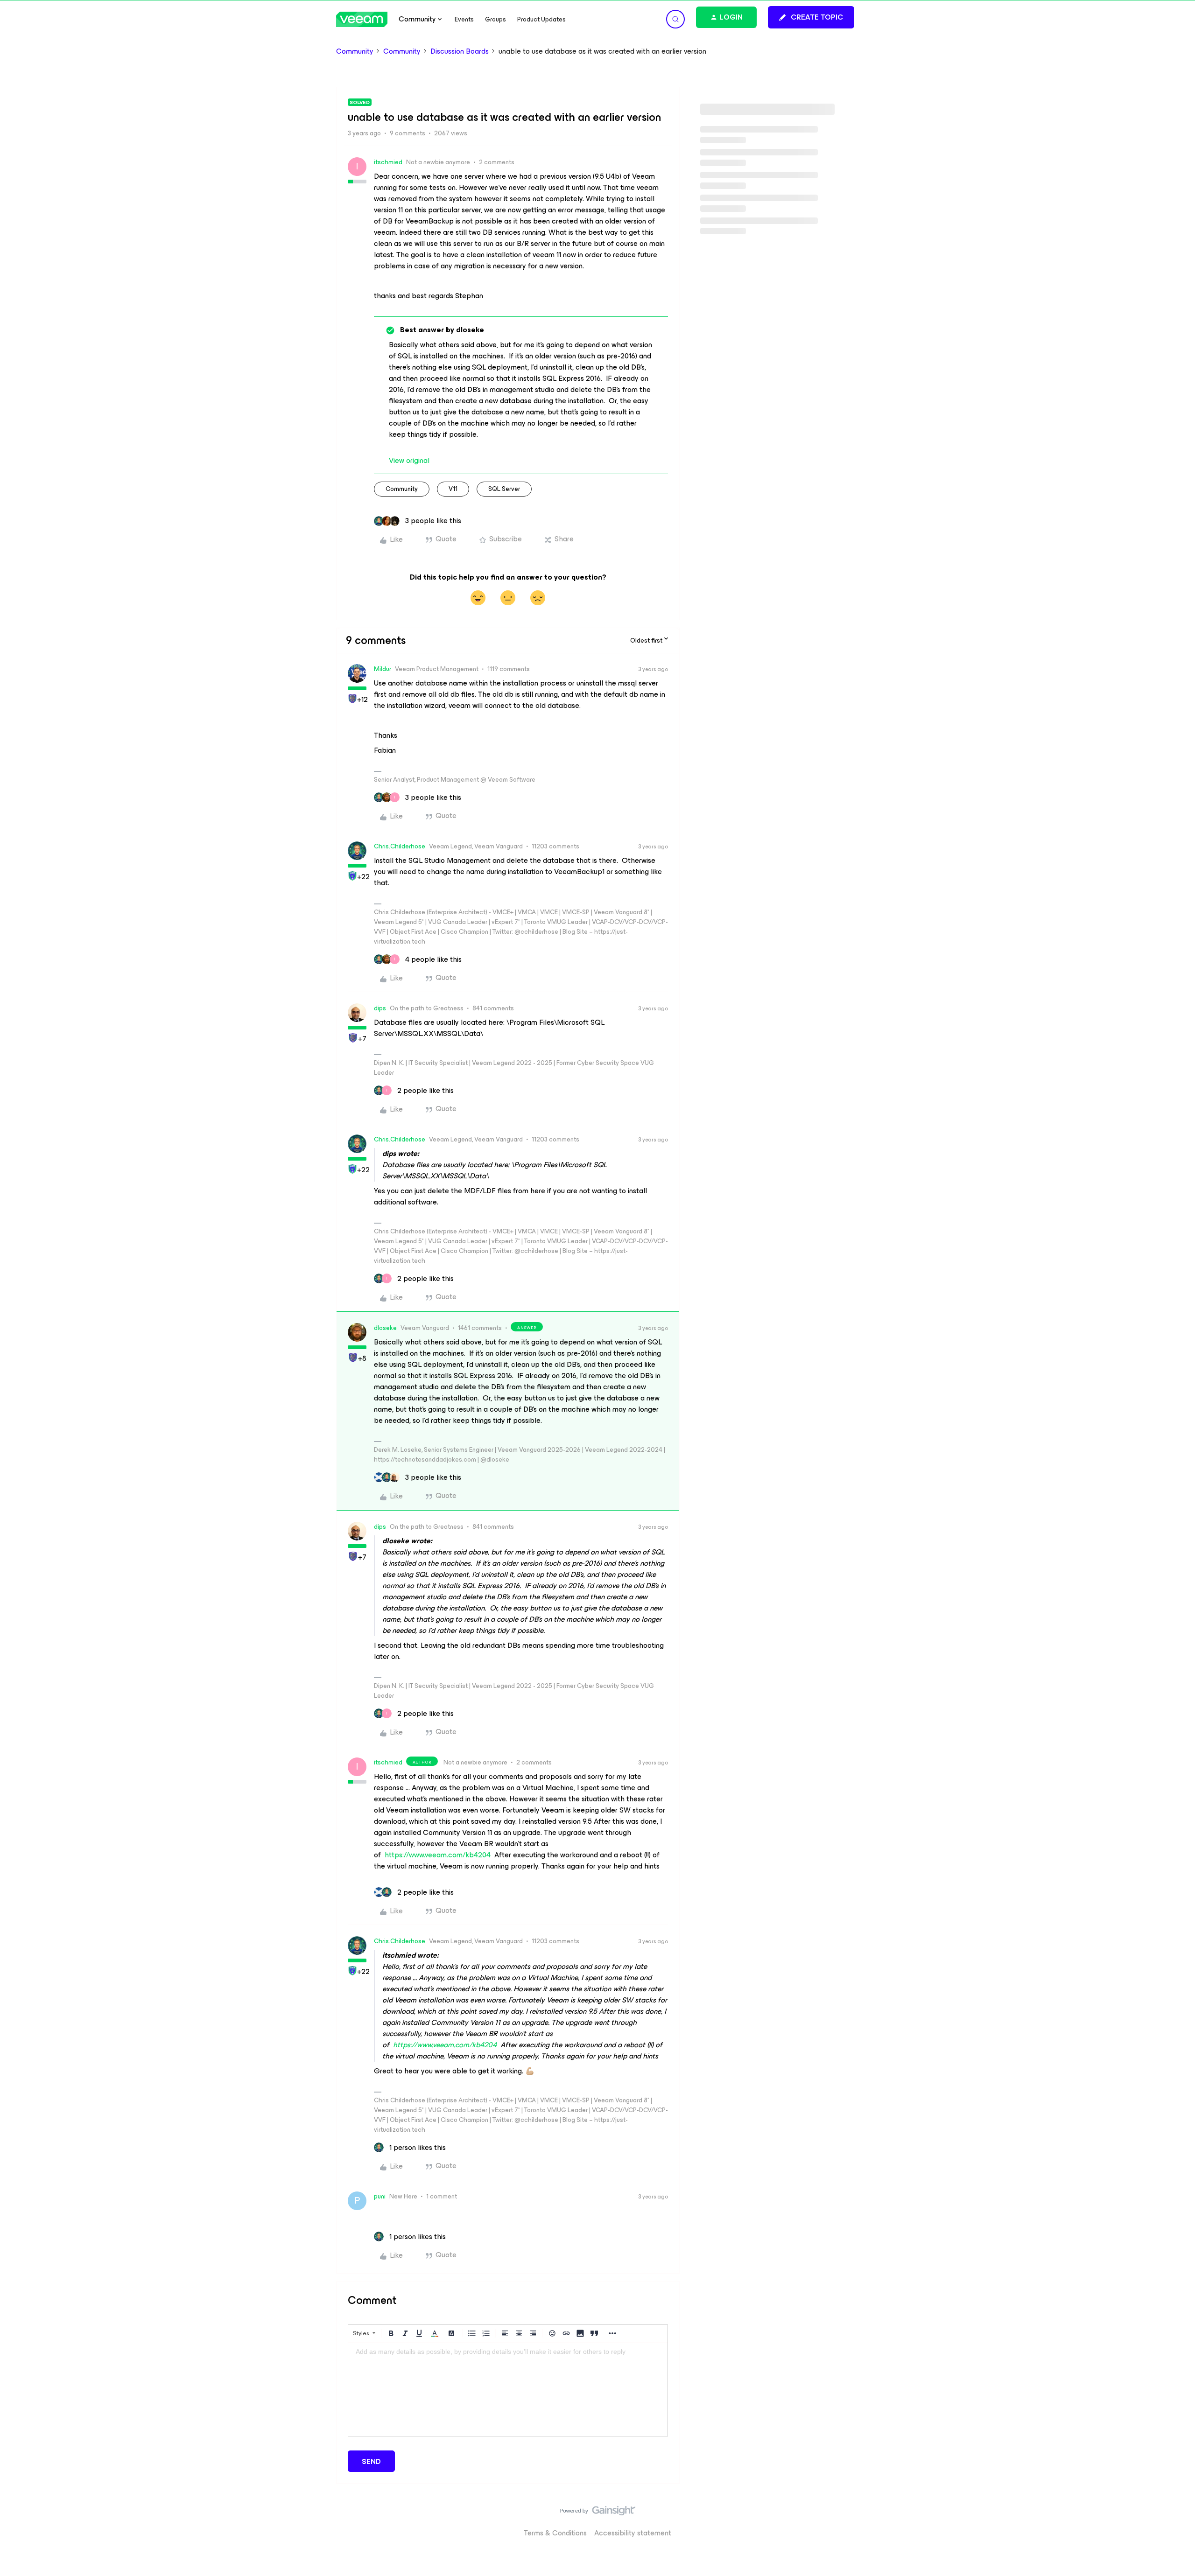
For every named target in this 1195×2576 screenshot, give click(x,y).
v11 (453, 489)
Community (355, 51)
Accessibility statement (633, 2533)
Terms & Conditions (555, 2533)
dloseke (385, 1328)
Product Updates (541, 19)
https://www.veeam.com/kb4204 (438, 1855)
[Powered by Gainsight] (598, 2513)
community (402, 489)
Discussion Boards (460, 51)
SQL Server (504, 489)
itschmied (388, 162)
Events (464, 19)
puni (380, 2196)
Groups (496, 19)
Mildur (383, 669)
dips (380, 1008)
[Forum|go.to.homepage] (362, 19)
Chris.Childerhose (400, 846)
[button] (811, 17)
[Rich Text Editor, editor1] (508, 2389)
